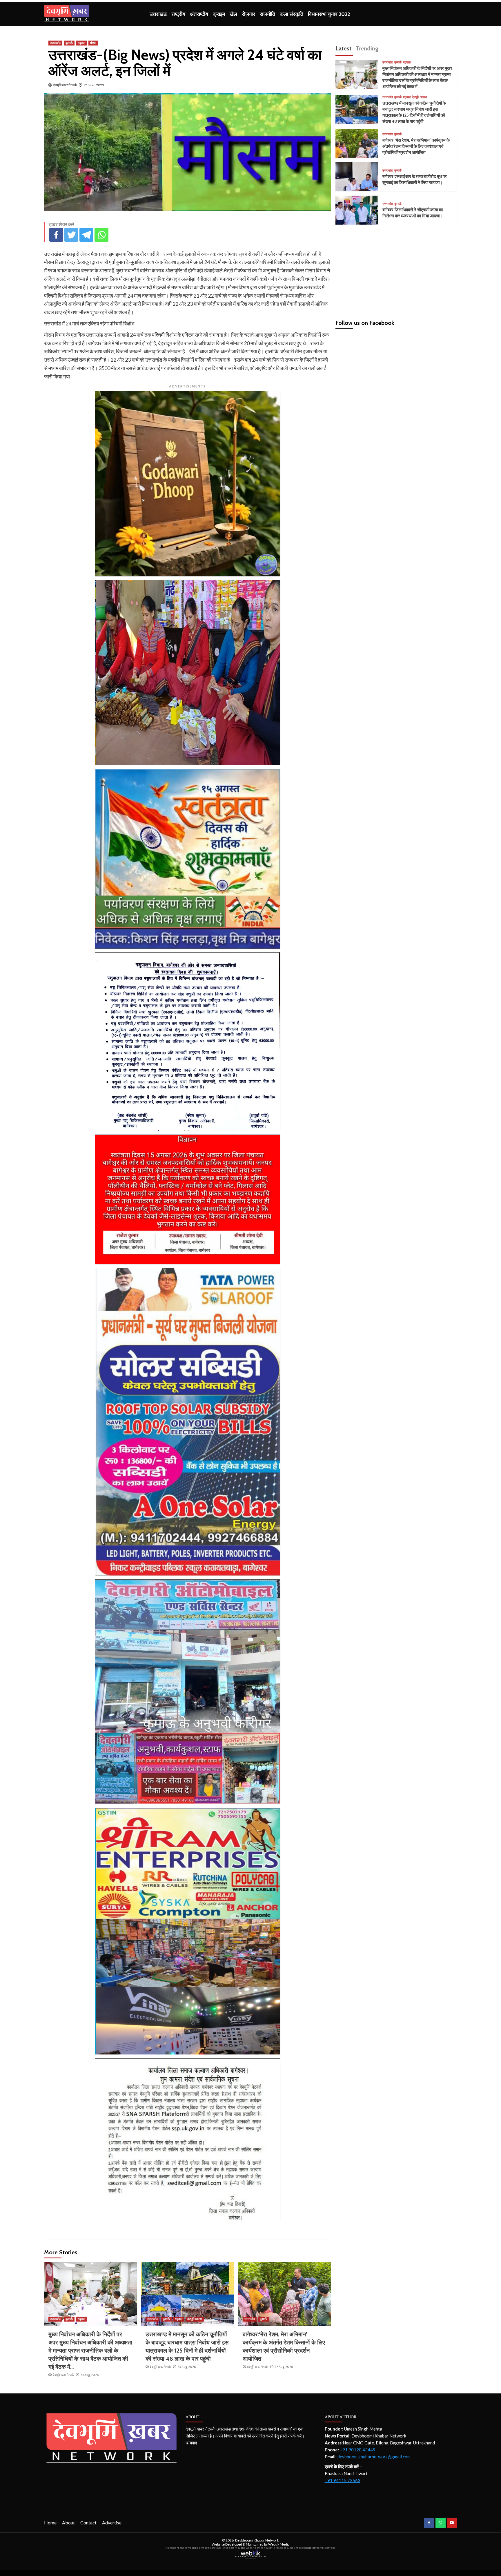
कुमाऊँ (69, 43)
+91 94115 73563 (343, 2480)
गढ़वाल (81, 43)
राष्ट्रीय (178, 14)
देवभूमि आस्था (195, 2319)
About (68, 2523)
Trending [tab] (367, 48)
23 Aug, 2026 (89, 2375)
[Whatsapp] (101, 235)
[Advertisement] (396, 270)
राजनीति (267, 14)
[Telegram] (86, 235)
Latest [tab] (343, 48)
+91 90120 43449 (358, 2450)
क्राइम (219, 14)
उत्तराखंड (158, 14)
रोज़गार (248, 14)
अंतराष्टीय (199, 14)
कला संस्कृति (292, 14)
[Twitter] (71, 235)
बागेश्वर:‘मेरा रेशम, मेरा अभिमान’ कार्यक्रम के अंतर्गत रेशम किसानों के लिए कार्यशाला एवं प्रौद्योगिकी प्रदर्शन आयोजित (416, 146)
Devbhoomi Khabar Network (257, 2540)
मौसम (93, 43)
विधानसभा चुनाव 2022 (329, 14)
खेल (233, 14)
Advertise (112, 2523)
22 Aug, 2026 (284, 2367)
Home (50, 2523)
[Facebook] (56, 235)
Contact (88, 2523)
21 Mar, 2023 (94, 85)
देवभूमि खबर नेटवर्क (65, 85)
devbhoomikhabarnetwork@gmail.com (374, 2457)
